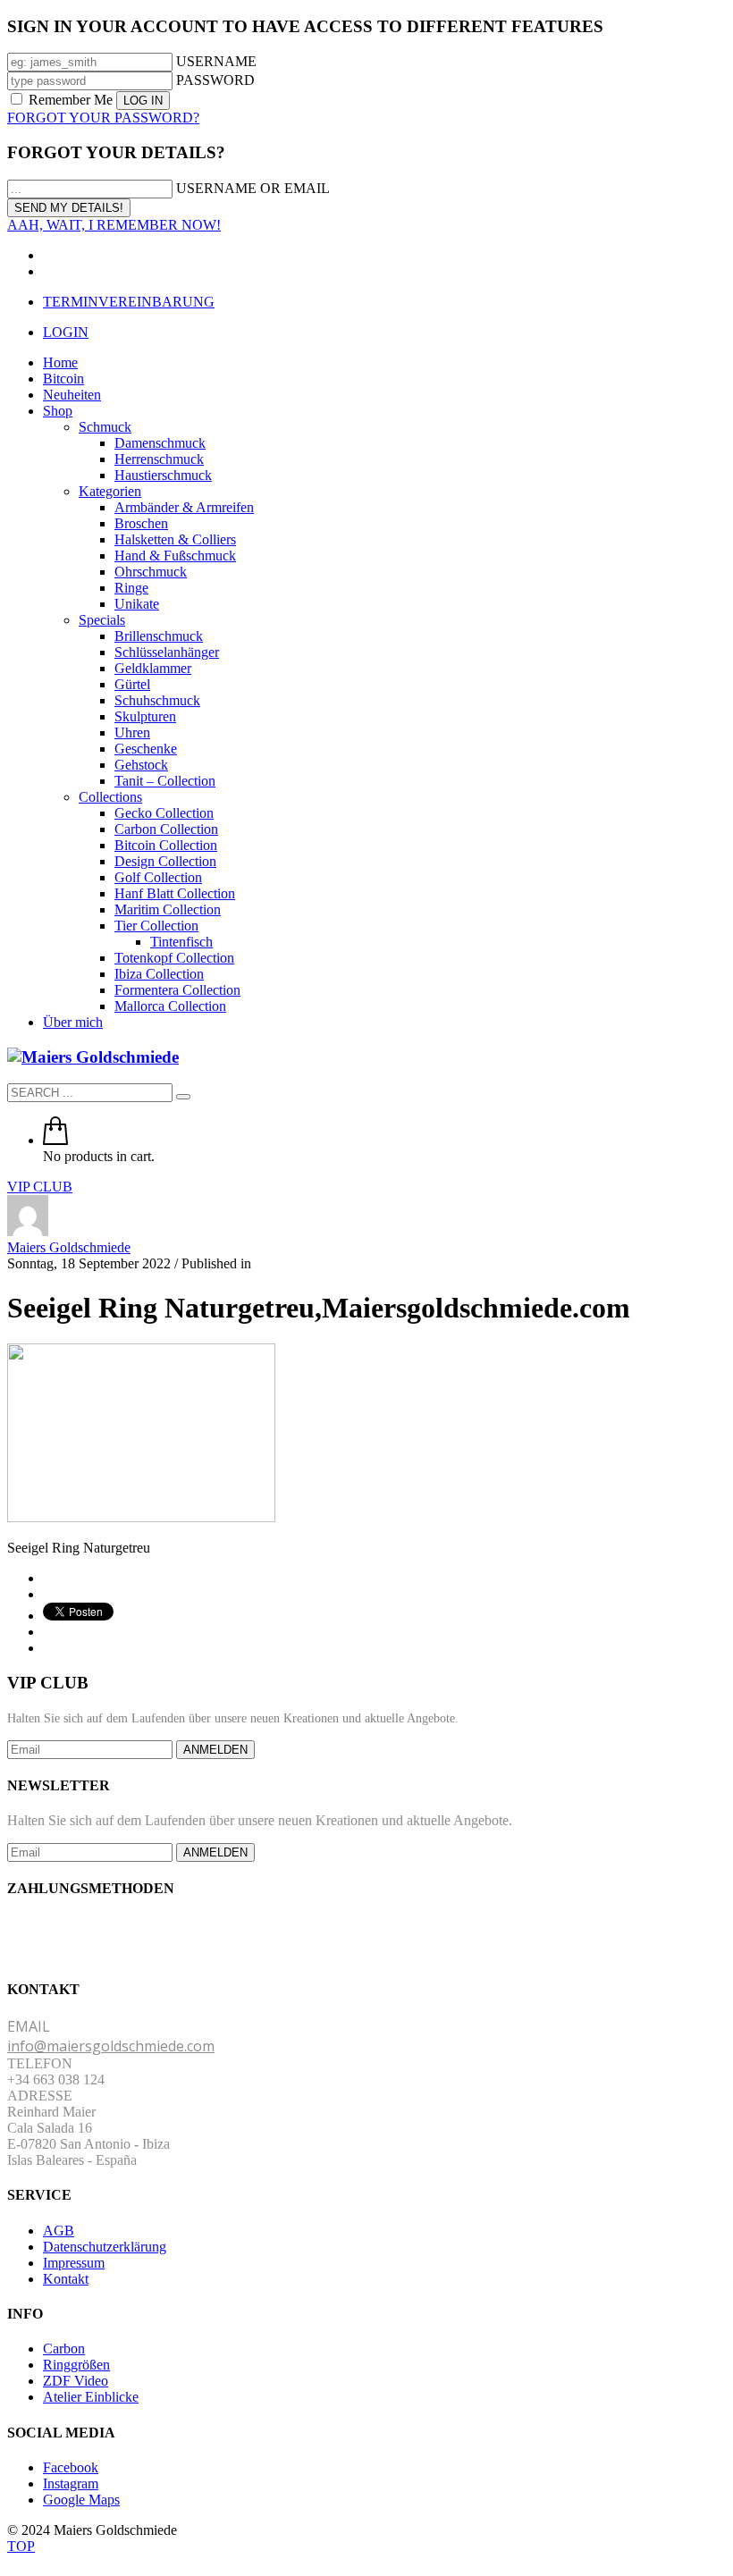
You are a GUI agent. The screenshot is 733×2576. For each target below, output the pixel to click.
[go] (183, 1097)
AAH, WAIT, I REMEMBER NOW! (114, 225)
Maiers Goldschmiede (69, 1247)
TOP (21, 2546)
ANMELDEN (215, 1750)
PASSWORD (215, 80)
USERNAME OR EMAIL (253, 188)
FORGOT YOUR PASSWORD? (103, 118)
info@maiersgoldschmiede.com (111, 2046)
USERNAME (216, 61)
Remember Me (71, 100)
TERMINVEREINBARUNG (129, 302)
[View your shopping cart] (55, 1140)
